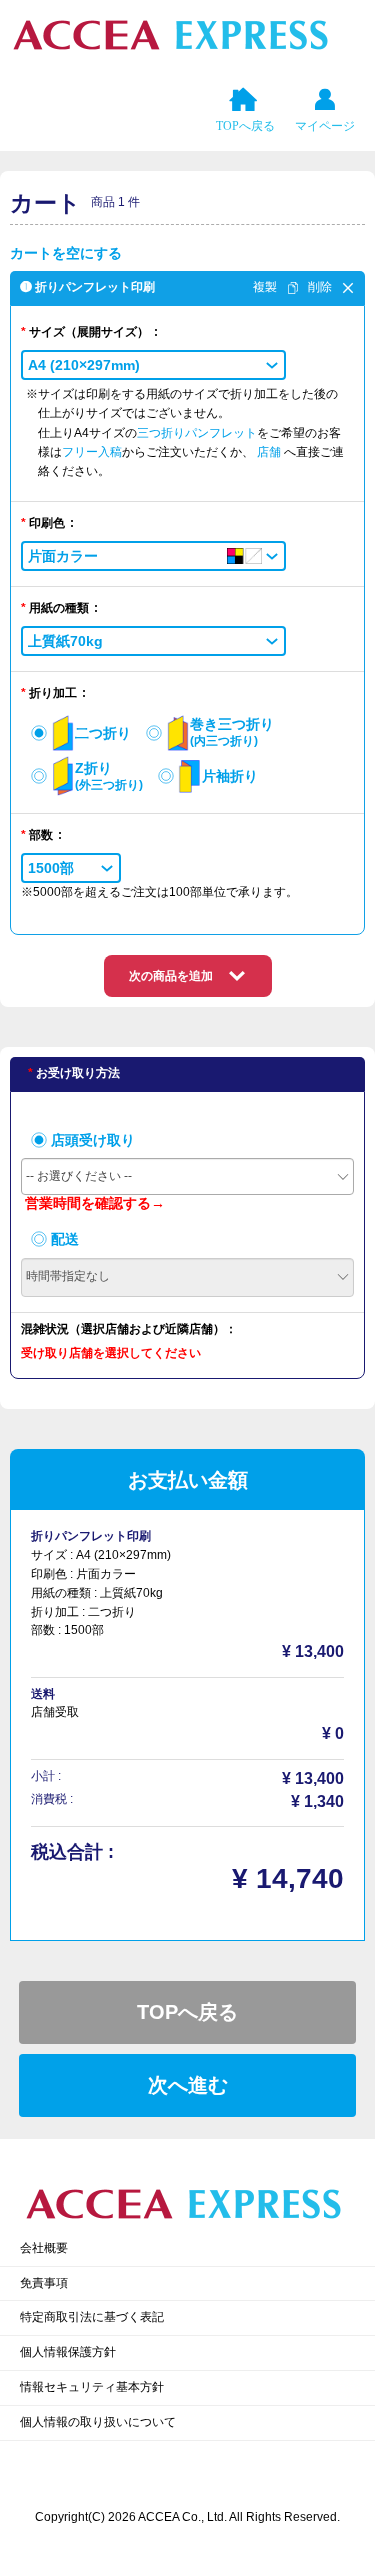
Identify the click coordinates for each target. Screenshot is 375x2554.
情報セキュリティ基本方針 (92, 2387)
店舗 (270, 452)
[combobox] (187, 1176)
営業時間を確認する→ (95, 1203)
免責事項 (44, 2283)
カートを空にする (66, 253)
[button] (153, 365)
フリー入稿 (92, 452)
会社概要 (44, 2248)
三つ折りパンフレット (197, 433)
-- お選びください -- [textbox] (79, 1176)
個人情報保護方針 (68, 2352)
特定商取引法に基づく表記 (92, 2317)
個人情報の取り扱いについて (98, 2422)
